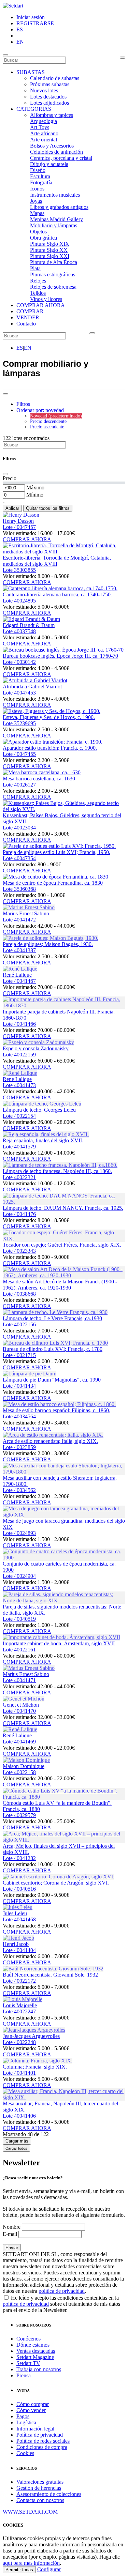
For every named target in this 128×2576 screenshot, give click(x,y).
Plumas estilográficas (53, 275)
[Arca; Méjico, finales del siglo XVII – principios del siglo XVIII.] (64, 1840)
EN (20, 42)
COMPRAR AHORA (41, 305)
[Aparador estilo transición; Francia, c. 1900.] (53, 742)
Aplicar (12, 508)
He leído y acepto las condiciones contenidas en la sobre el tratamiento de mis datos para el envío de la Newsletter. (61, 2304)
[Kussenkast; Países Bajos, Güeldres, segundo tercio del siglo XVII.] (64, 809)
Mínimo (35, 495)
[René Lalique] (20, 969)
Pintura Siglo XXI (50, 256)
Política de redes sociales (43, 2441)
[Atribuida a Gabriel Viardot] (35, 680)
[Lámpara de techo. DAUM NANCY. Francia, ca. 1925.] (64, 1202)
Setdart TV (28, 2363)
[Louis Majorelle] (23, 1999)
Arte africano (44, 133)
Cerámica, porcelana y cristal (61, 158)
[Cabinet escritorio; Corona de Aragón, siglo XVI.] (59, 1877)
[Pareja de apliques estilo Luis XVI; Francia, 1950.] (59, 846)
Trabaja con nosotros (39, 2369)
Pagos (23, 2416)
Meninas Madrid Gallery (56, 219)
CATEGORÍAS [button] (34, 109)
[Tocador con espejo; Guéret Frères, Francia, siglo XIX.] (64, 1239)
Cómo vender (31, 2410)
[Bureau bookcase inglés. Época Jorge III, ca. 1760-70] (63, 650)
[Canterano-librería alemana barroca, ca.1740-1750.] (60, 588)
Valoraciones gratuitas (40, 2482)
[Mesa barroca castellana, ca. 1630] (42, 772)
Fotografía (41, 182)
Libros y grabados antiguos (59, 207)
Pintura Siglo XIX (50, 244)
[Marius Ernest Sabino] (29, 907)
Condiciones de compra (42, 2447)
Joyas (36, 201)
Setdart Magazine (35, 2357)
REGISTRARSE (35, 23)
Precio (10, 478)
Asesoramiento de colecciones (49, 2494)
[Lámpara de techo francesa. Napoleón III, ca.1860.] (60, 1165)
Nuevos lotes (44, 90)
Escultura (40, 176)
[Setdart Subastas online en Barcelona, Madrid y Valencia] (13, 6)
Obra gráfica (44, 238)
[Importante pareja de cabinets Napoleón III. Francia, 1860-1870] (64, 1005)
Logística (26, 2422)
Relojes (38, 281)
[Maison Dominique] (26, 1760)
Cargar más (17, 2141)
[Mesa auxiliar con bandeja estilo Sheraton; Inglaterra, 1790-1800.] (64, 1472)
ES (20, 29)
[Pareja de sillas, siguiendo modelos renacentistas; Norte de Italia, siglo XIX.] (64, 1601)
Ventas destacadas (36, 2351)
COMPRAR (30, 311)
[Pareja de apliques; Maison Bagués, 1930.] (51, 938)
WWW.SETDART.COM (30, 2512)
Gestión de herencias (39, 2488)
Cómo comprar (33, 2404)
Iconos (37, 189)
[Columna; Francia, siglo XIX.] (38, 2061)
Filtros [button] (23, 404)
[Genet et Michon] (24, 1699)
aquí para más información (31, 2563)
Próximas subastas (50, 84)
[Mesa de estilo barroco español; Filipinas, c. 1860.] (59, 1404)
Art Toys (40, 127)
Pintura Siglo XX (49, 250)
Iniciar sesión (31, 17)
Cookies (25, 2453)
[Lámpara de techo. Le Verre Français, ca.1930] (55, 1312)
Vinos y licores (46, 299)
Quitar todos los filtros (48, 508)
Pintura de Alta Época (54, 262)
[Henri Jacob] (18, 1938)
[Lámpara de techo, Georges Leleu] (42, 1104)
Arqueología (44, 121)
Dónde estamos (33, 2345)
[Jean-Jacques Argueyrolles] (34, 2030)
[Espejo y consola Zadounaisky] (38, 1042)
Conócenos (29, 2339)
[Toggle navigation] (5, 55)
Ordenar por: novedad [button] (40, 410)
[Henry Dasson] (21, 515)
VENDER (28, 317)
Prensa (24, 2375)
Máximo (35, 487)
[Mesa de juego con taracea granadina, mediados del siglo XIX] (64, 1515)
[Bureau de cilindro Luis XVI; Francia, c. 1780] (55, 1343)
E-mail (10, 2234)
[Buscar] (123, 58)
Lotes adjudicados (49, 103)
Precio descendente (48, 421)
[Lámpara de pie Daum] (30, 1374)
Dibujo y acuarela (49, 164)
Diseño (38, 170)
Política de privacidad (40, 2435)
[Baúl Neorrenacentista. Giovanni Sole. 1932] (53, 1969)
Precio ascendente (47, 427)
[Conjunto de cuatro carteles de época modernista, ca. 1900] (64, 1558)
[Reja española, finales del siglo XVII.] (46, 1134)
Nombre (12, 2227)
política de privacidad (62, 2291)
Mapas (37, 213)
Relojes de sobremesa (53, 287)
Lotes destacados (48, 97)
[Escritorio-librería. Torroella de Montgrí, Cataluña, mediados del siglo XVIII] (64, 552)
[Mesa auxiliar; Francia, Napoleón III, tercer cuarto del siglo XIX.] (64, 2097)
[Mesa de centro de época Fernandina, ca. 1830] (55, 877)
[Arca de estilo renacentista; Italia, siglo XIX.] (53, 1435)
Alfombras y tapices (52, 115)
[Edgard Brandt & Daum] (31, 619)
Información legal (35, 2429)
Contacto (26, 324)
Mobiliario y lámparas (54, 225)
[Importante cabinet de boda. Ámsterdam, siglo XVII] (61, 1637)
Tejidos (38, 293)
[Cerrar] (5, 474)
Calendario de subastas (55, 78)
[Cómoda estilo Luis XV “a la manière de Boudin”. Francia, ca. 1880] (64, 1797)
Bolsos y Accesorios (52, 146)
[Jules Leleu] (18, 1907)
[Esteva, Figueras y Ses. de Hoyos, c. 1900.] (52, 711)
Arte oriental (44, 140)
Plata (35, 268)
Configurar (49, 2569)
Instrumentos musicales (55, 195)
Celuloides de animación (56, 152)
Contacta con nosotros (40, 2500)
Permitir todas (19, 2570)
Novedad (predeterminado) (56, 416)
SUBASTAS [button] (31, 72)
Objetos (38, 232)
